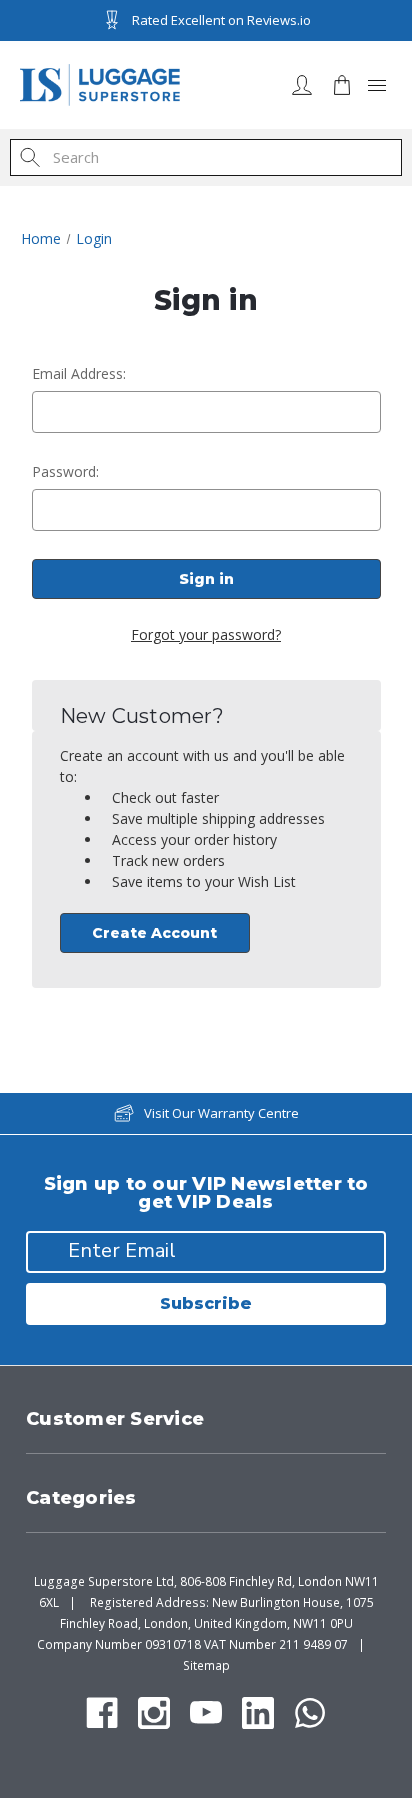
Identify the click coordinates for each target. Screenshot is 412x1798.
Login (302, 85)
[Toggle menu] (377, 85)
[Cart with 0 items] (342, 85)
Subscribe (206, 1303)
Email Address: (79, 373)
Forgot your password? (206, 634)
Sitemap (206, 1665)
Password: (65, 471)
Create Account (154, 933)
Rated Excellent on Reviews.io (221, 20)
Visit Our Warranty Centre (221, 1113)
